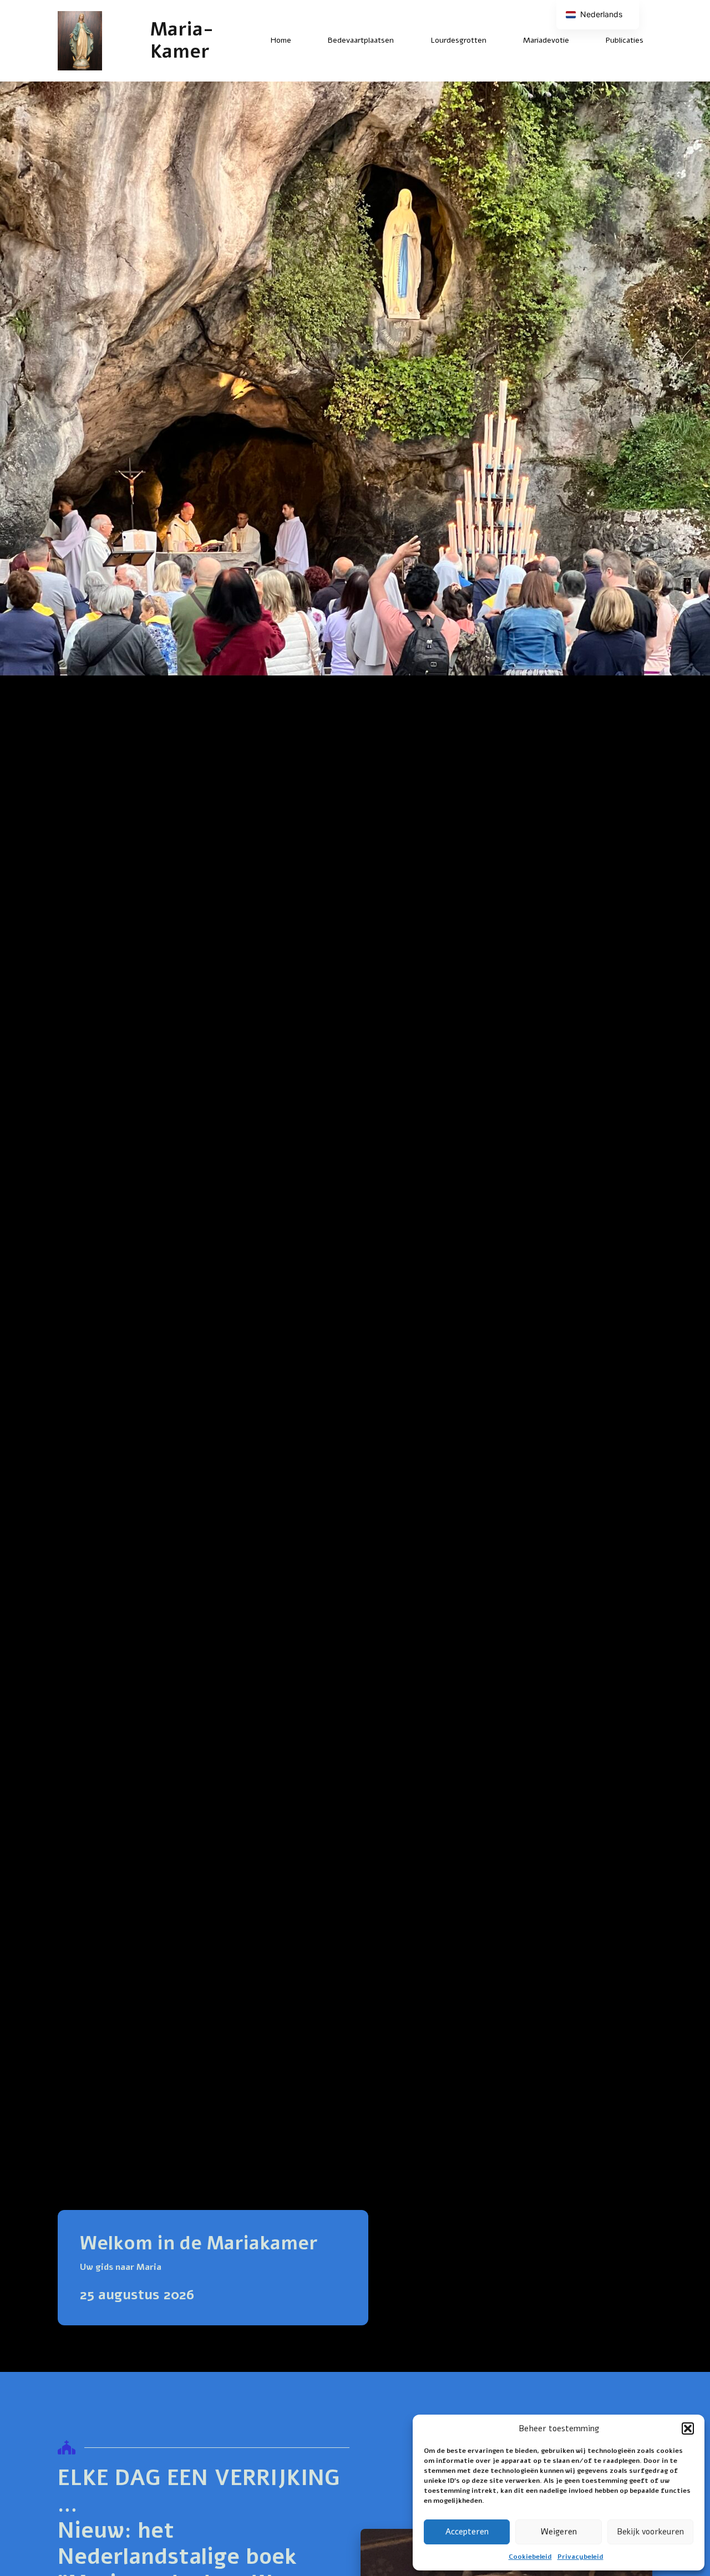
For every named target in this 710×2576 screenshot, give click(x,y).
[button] (688, 2428)
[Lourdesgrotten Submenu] (496, 40)
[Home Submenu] (301, 40)
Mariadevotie (546, 40)
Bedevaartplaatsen (361, 40)
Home (281, 40)
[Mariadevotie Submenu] (579, 40)
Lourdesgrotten (458, 40)
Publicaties (625, 40)
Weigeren (559, 2532)
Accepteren (467, 2532)
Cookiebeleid (530, 2557)
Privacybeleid (580, 2557)
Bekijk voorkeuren (650, 2532)
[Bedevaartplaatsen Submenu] (403, 40)
